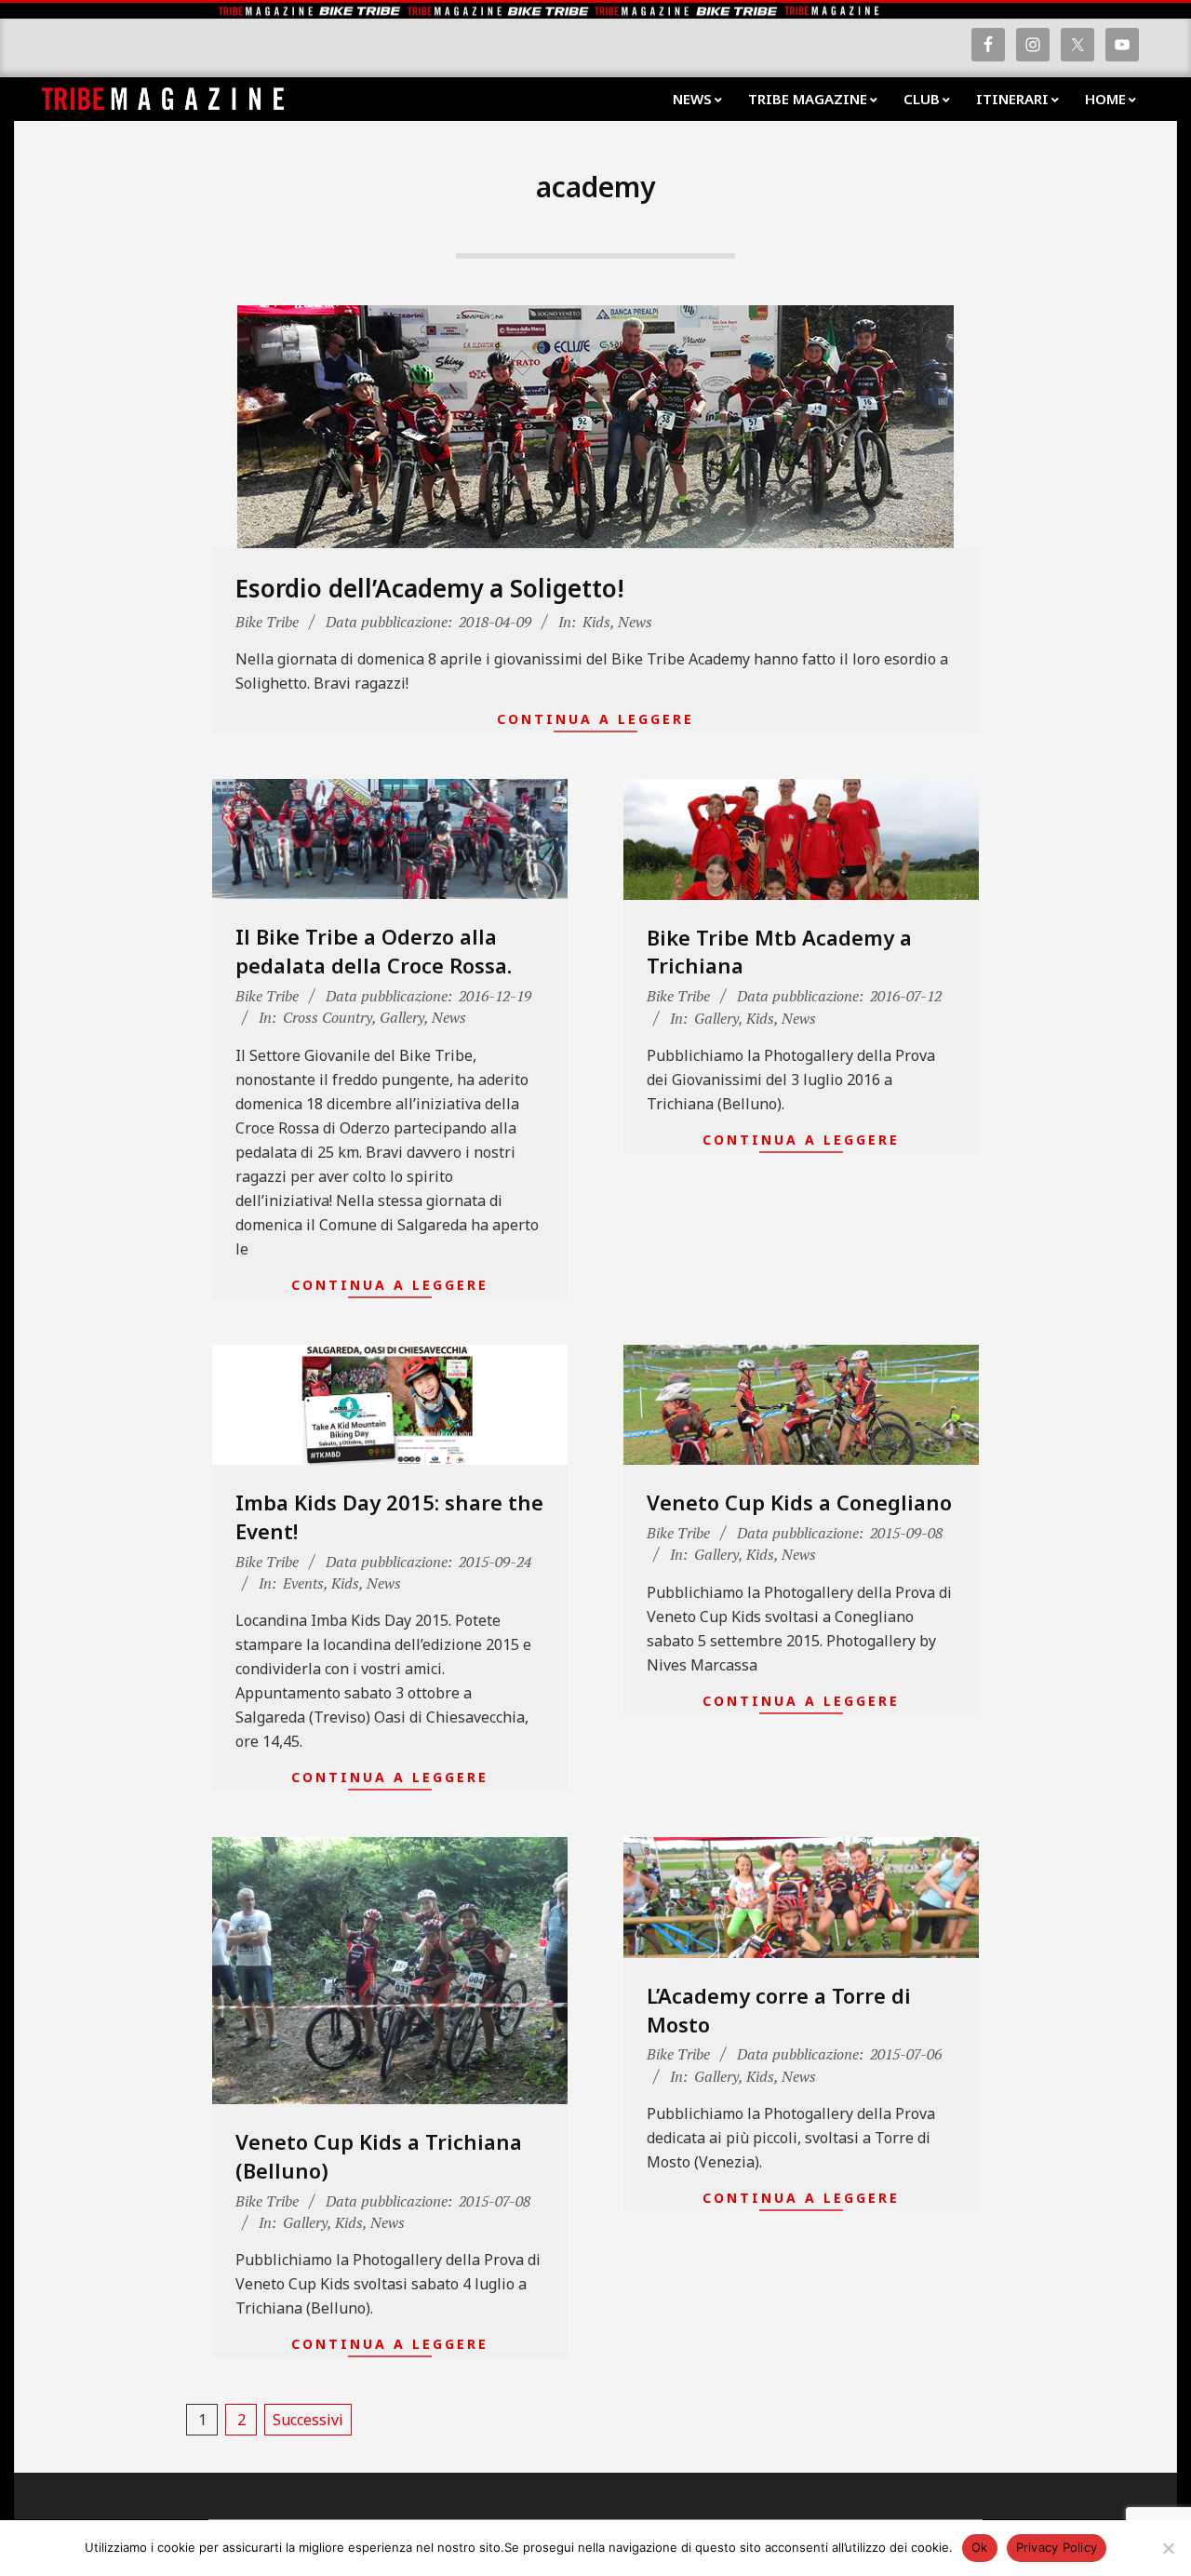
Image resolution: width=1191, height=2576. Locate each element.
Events (303, 1583)
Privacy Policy (1057, 2547)
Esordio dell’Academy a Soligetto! (430, 588)
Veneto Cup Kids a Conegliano (799, 1502)
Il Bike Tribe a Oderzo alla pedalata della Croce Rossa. (374, 951)
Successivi (308, 2420)
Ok (980, 2547)
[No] (1168, 2548)
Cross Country (328, 1017)
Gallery (402, 1017)
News (635, 622)
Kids (596, 622)
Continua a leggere (595, 719)
